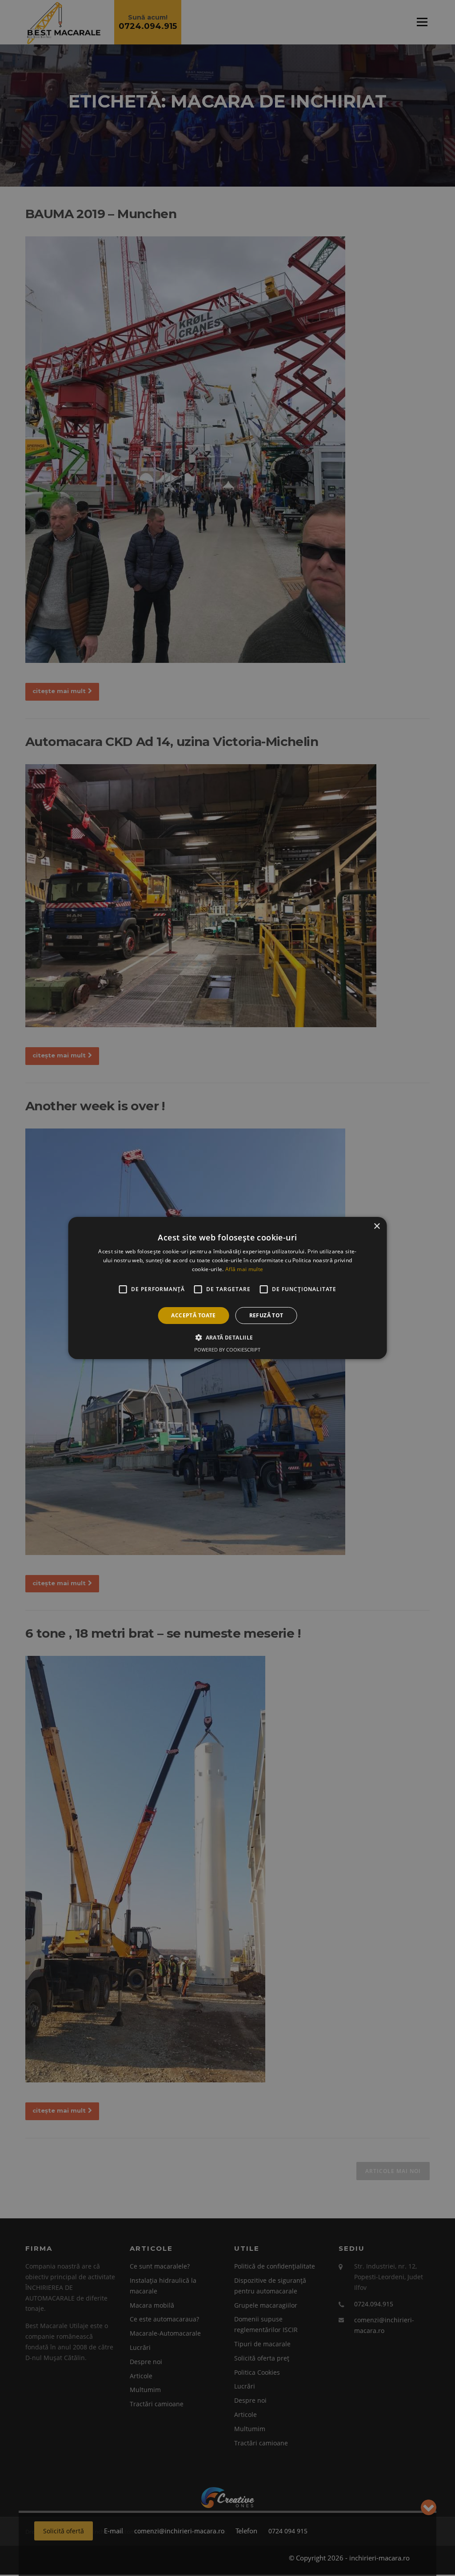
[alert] (227, 1288)
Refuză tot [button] (266, 1315)
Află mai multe (244, 1269)
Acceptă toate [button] (193, 1315)
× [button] (377, 1226)
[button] (227, 1337)
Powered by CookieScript (227, 1350)
